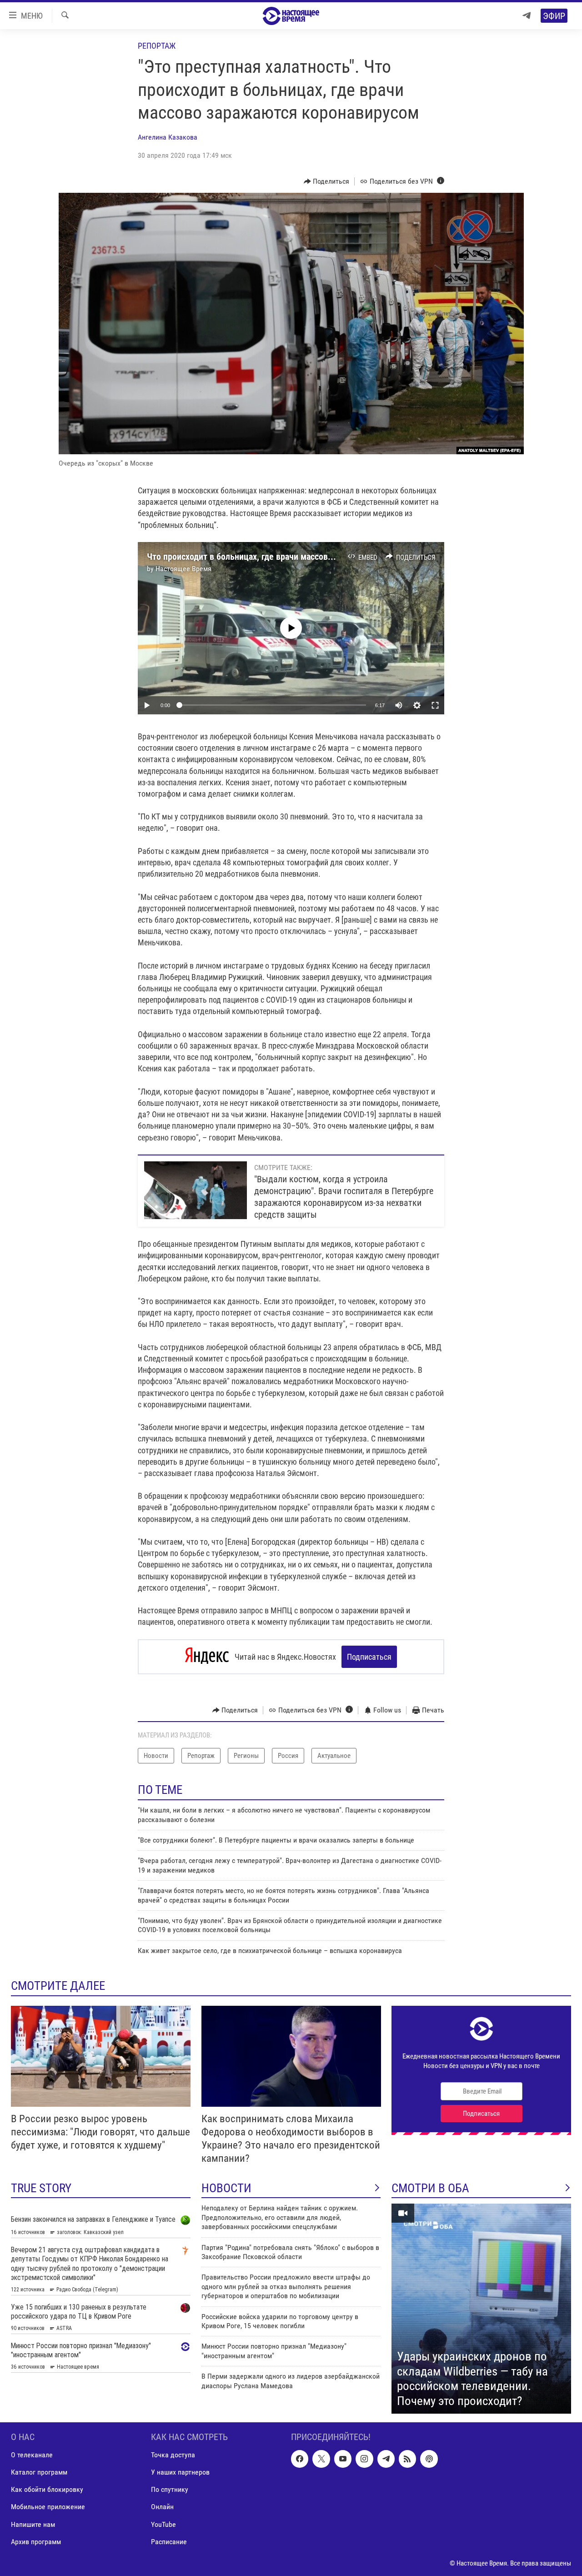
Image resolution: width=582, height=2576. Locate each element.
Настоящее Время (183, 569)
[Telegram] (527, 16)
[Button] (327, 181)
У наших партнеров (180, 2473)
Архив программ (36, 2542)
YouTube (163, 2524)
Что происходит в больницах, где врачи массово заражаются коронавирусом (294, 557)
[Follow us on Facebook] (300, 2459)
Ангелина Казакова (168, 137)
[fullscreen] (435, 705)
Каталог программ (39, 2473)
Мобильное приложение (48, 2507)
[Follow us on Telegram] (386, 2459)
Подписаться (369, 1657)
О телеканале (32, 2455)
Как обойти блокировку (47, 2490)
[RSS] (407, 2459)
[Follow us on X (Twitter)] (321, 2459)
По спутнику (170, 2490)
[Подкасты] (429, 2459)
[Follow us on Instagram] (364, 2459)
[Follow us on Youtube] (343, 2459)
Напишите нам (33, 2524)
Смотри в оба (430, 2188)
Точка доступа (173, 2455)
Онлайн (162, 2507)
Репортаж (157, 46)
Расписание (169, 2542)
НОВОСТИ (226, 2188)
